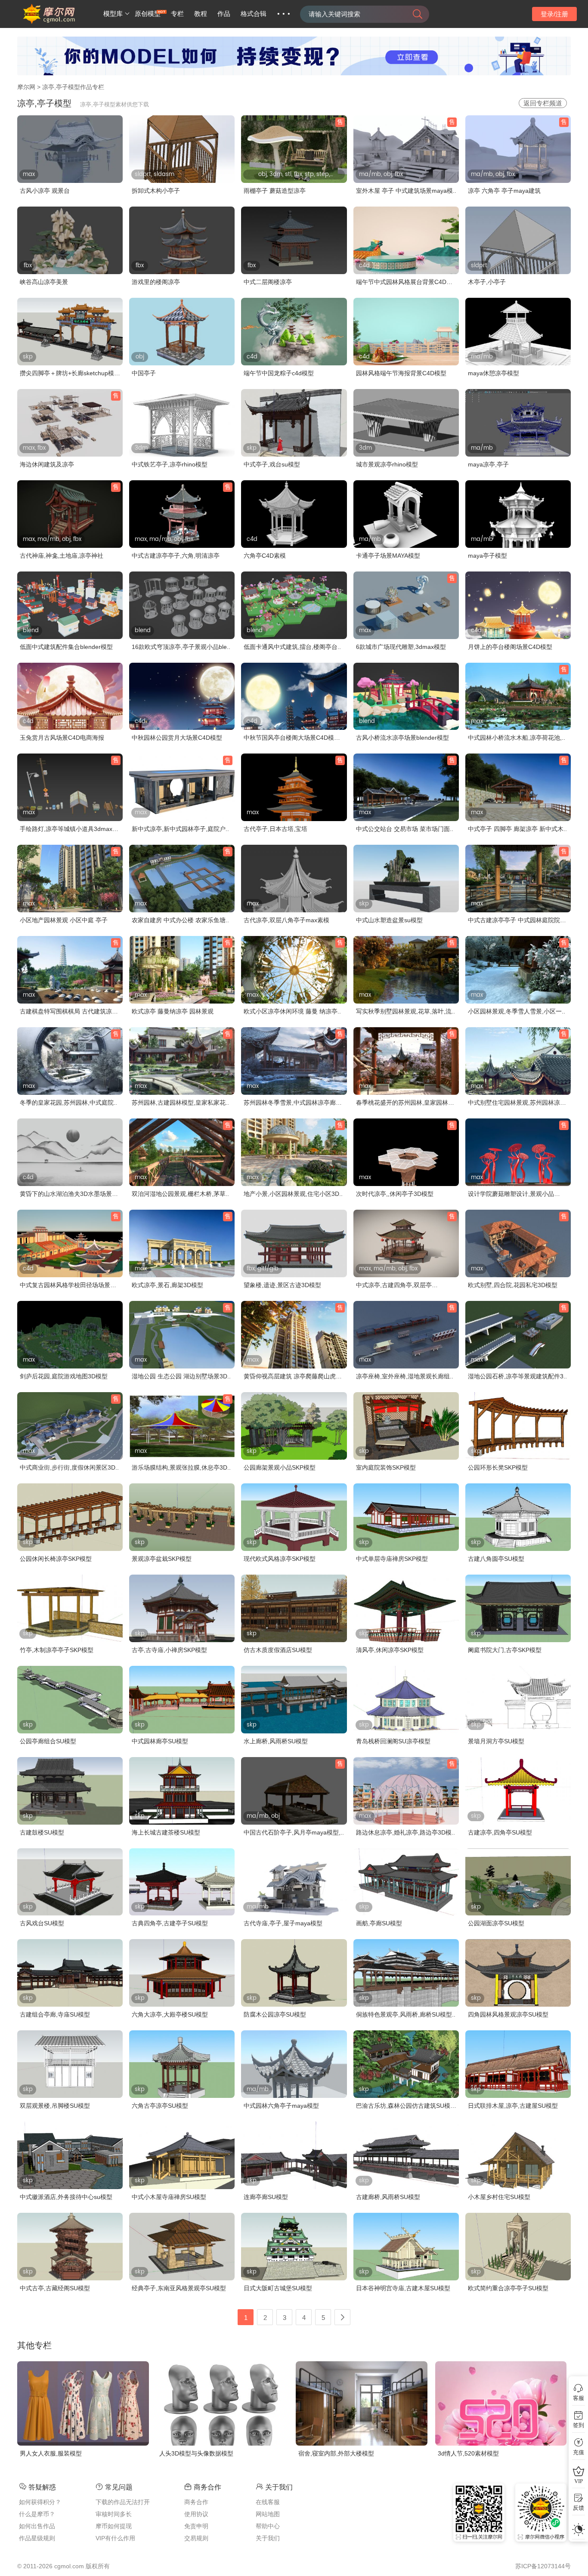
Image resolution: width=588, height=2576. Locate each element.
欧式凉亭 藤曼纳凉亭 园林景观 (173, 1011)
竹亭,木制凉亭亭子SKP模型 (57, 1650)
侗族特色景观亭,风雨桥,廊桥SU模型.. (406, 2014)
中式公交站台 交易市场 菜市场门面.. (405, 829)
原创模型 (148, 14)
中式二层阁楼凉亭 (268, 282)
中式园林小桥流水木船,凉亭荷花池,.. (517, 738)
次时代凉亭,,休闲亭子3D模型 (395, 1194)
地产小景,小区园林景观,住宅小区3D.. (293, 1194)
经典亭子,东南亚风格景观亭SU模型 (179, 2288)
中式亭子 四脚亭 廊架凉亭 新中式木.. (517, 829)
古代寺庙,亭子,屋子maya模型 (283, 1923)
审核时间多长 (114, 2514)
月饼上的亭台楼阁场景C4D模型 (510, 647)
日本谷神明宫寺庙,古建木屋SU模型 (403, 2288)
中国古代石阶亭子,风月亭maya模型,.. (294, 1832)
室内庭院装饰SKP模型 (386, 1467)
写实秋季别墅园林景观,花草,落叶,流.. (405, 1011)
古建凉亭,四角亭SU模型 (500, 1832)
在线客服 (268, 2502)
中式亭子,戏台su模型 (272, 464)
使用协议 (196, 2514)
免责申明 (196, 2526)
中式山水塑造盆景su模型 (389, 920)
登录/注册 (554, 14)
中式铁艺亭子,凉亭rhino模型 (170, 464)
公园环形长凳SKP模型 (498, 1467)
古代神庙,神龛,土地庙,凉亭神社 (62, 556)
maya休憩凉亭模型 (494, 373)
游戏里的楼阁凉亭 (156, 282)
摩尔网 (26, 87)
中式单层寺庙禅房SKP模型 (392, 1559)
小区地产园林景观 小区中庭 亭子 (64, 920)
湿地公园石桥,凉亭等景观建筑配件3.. (517, 1376)
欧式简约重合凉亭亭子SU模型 (508, 2288)
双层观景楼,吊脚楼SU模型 (55, 2106)
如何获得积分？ (40, 2502)
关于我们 (268, 2538)
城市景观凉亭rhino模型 (387, 464)
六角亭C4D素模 (265, 556)
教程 (201, 14)
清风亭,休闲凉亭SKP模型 (390, 1650)
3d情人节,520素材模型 (468, 2453)
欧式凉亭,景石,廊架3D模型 (167, 1285)
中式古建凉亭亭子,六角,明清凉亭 (176, 556)
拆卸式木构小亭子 (156, 191)
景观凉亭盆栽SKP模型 (162, 1559)
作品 (224, 14)
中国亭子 (144, 373)
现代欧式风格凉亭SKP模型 (280, 1559)
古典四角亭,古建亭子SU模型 (170, 1923)
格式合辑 (254, 14)
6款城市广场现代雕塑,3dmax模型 (401, 647)
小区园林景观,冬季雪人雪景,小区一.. (517, 1011)
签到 (579, 2425)
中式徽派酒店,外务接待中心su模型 (66, 2197)
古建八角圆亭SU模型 (496, 1559)
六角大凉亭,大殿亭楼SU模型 (170, 2014)
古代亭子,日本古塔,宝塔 (275, 829)
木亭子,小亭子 (487, 282)
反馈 (579, 2508)
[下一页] (342, 2317)
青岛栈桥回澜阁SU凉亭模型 (393, 1741)
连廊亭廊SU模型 (266, 2197)
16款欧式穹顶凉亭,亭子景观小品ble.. (181, 647)
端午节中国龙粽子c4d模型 (279, 373)
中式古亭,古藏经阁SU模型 (55, 2288)
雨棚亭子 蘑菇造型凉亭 (275, 191)
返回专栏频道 (543, 103)
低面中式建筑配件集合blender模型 (66, 647)
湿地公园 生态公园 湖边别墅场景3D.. (181, 1376)
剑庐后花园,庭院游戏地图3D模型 (64, 1376)
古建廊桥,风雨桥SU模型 (388, 2197)
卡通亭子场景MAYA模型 (388, 556)
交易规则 (196, 2538)
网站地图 (268, 2514)
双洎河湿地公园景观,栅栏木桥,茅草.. (180, 1194)
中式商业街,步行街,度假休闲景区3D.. (69, 1467)
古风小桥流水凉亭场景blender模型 (402, 738)
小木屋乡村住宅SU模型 (499, 2197)
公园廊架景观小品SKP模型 (280, 1467)
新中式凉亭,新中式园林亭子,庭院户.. (180, 829)
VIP (579, 2481)
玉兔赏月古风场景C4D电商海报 (62, 738)
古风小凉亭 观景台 (45, 191)
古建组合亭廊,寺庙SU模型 (55, 2014)
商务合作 (196, 2502)
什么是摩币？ (37, 2514)
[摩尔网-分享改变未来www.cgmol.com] (59, 22)
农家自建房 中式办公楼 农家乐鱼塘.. (180, 920)
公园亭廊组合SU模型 (48, 1741)
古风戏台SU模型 (42, 1923)
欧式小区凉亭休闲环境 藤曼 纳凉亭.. (292, 1011)
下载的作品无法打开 (123, 2502)
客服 (579, 2398)
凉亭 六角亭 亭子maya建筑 (504, 191)
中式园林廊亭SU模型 (160, 1741)
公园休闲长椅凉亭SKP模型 (56, 1559)
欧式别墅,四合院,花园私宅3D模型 (513, 1285)
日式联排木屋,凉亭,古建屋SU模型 (513, 2106)
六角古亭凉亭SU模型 (160, 2106)
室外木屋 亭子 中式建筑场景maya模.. (406, 191)
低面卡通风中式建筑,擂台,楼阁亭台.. (292, 647)
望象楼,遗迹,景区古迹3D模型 (282, 1285)
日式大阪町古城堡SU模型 (278, 2288)
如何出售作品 (37, 2526)
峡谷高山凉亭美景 (44, 282)
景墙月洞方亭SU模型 (496, 1741)
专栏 (177, 14)
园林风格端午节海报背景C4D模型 (401, 373)
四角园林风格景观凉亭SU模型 (508, 2014)
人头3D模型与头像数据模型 (196, 2453)
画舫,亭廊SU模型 (379, 1923)
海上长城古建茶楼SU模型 (166, 1832)
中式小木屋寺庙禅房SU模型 (169, 2197)
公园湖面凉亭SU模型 (496, 1923)
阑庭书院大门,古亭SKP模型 (505, 1650)
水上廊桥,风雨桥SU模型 (276, 1741)
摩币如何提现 (114, 2526)
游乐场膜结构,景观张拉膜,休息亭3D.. (181, 1467)
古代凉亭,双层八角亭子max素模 (286, 920)
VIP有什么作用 (115, 2538)
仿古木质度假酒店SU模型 (278, 1650)
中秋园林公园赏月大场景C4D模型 (177, 738)
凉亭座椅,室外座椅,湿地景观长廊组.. (405, 1376)
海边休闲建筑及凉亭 (47, 464)
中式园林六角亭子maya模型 (281, 2106)
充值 (579, 2452)
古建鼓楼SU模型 (42, 1832)
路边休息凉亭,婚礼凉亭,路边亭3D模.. (405, 1832)
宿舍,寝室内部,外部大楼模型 (336, 2453)
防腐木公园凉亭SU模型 (275, 2014)
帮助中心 (268, 2526)
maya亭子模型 (487, 556)
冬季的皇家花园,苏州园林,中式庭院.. (68, 1103)
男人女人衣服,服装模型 (51, 2453)
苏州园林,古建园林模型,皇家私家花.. (180, 1103)
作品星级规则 (37, 2538)
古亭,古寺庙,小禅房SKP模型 (169, 1650)
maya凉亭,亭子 (488, 464)
